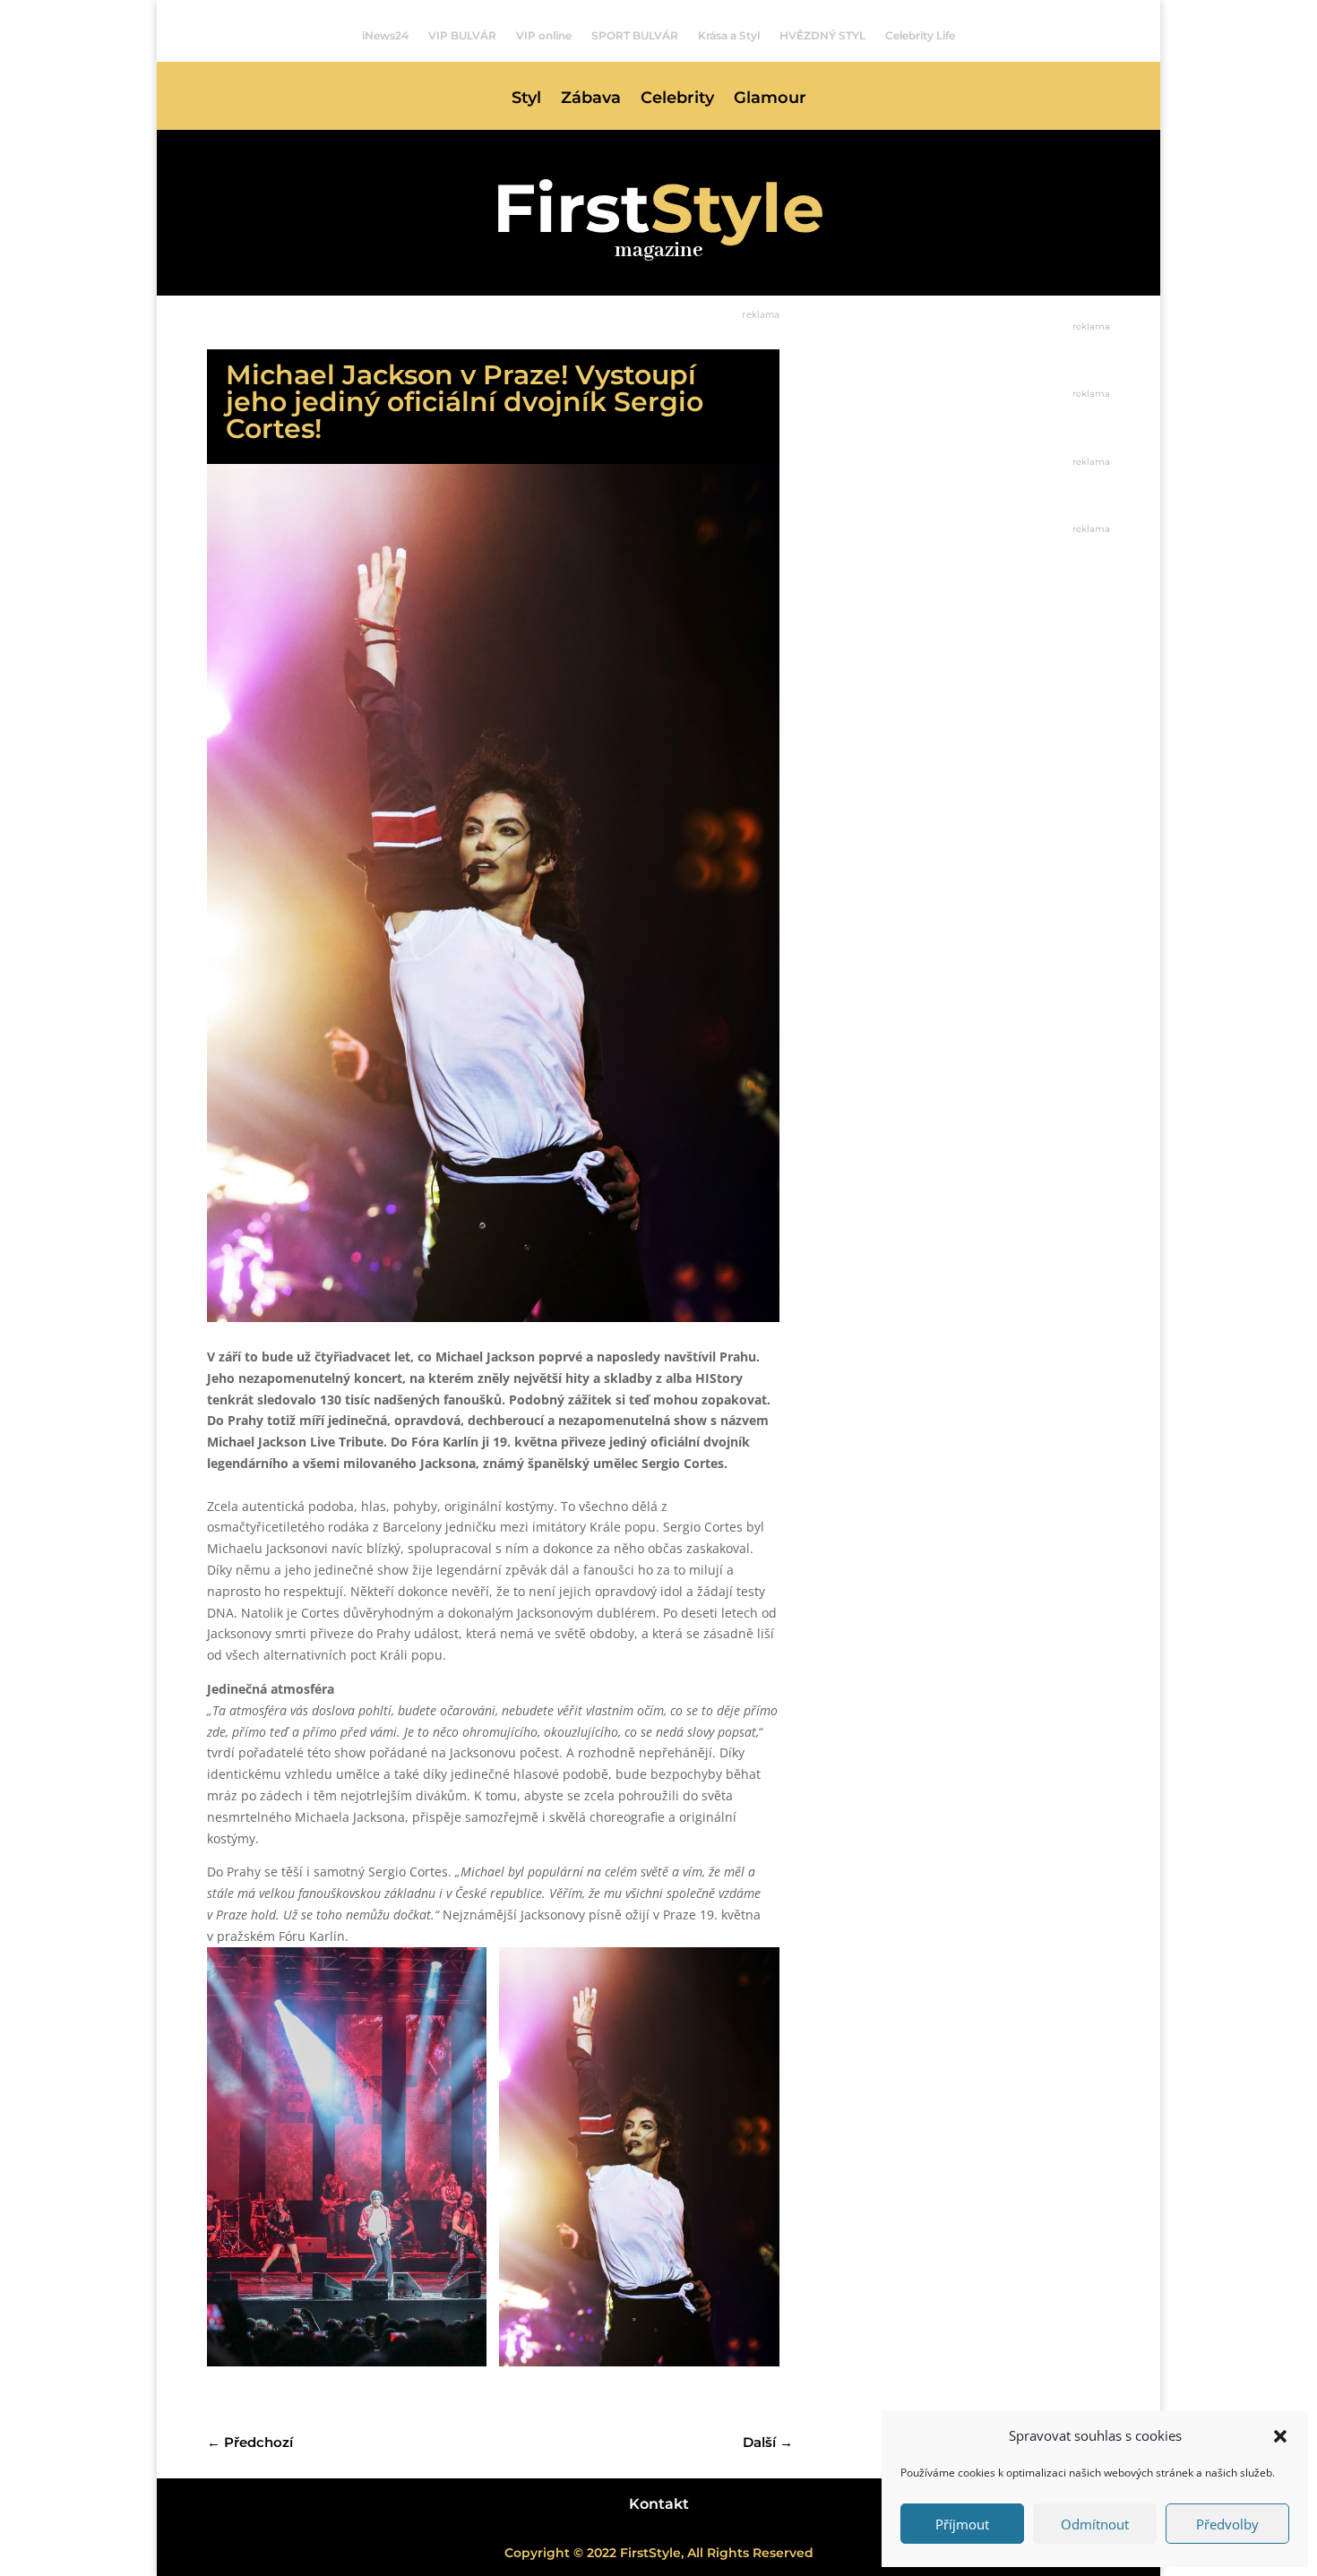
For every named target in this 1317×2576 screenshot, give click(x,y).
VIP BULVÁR (462, 36)
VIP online (544, 36)
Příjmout (962, 2524)
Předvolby (1227, 2524)
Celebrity (677, 99)
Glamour (770, 99)
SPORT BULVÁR (635, 36)
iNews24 (385, 36)
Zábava (591, 99)
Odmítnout (1095, 2524)
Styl (526, 99)
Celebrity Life (920, 36)
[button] (1280, 2436)
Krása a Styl (729, 36)
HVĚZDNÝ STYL (822, 36)
